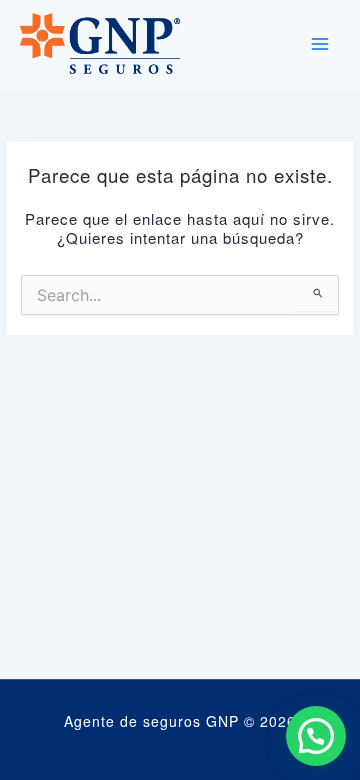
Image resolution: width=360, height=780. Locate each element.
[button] (316, 736)
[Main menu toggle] (320, 44)
